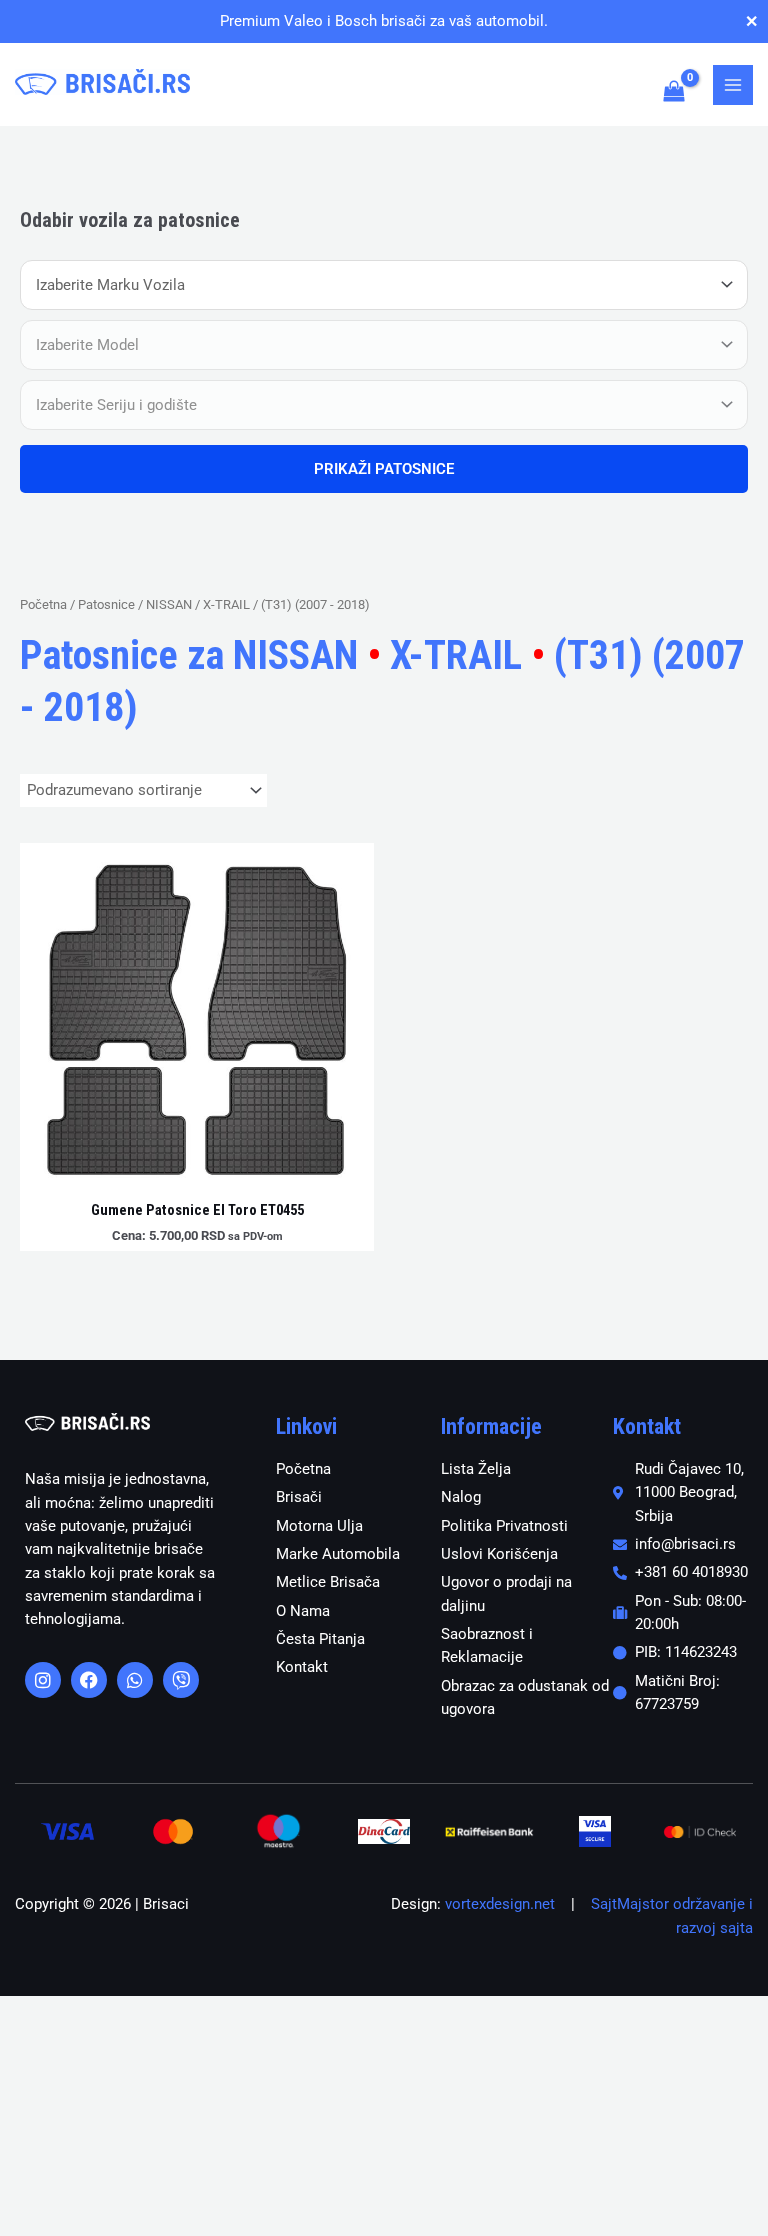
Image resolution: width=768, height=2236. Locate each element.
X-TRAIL (226, 604)
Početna (43, 604)
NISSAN (169, 604)
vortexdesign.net (500, 1904)
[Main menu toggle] (733, 85)
